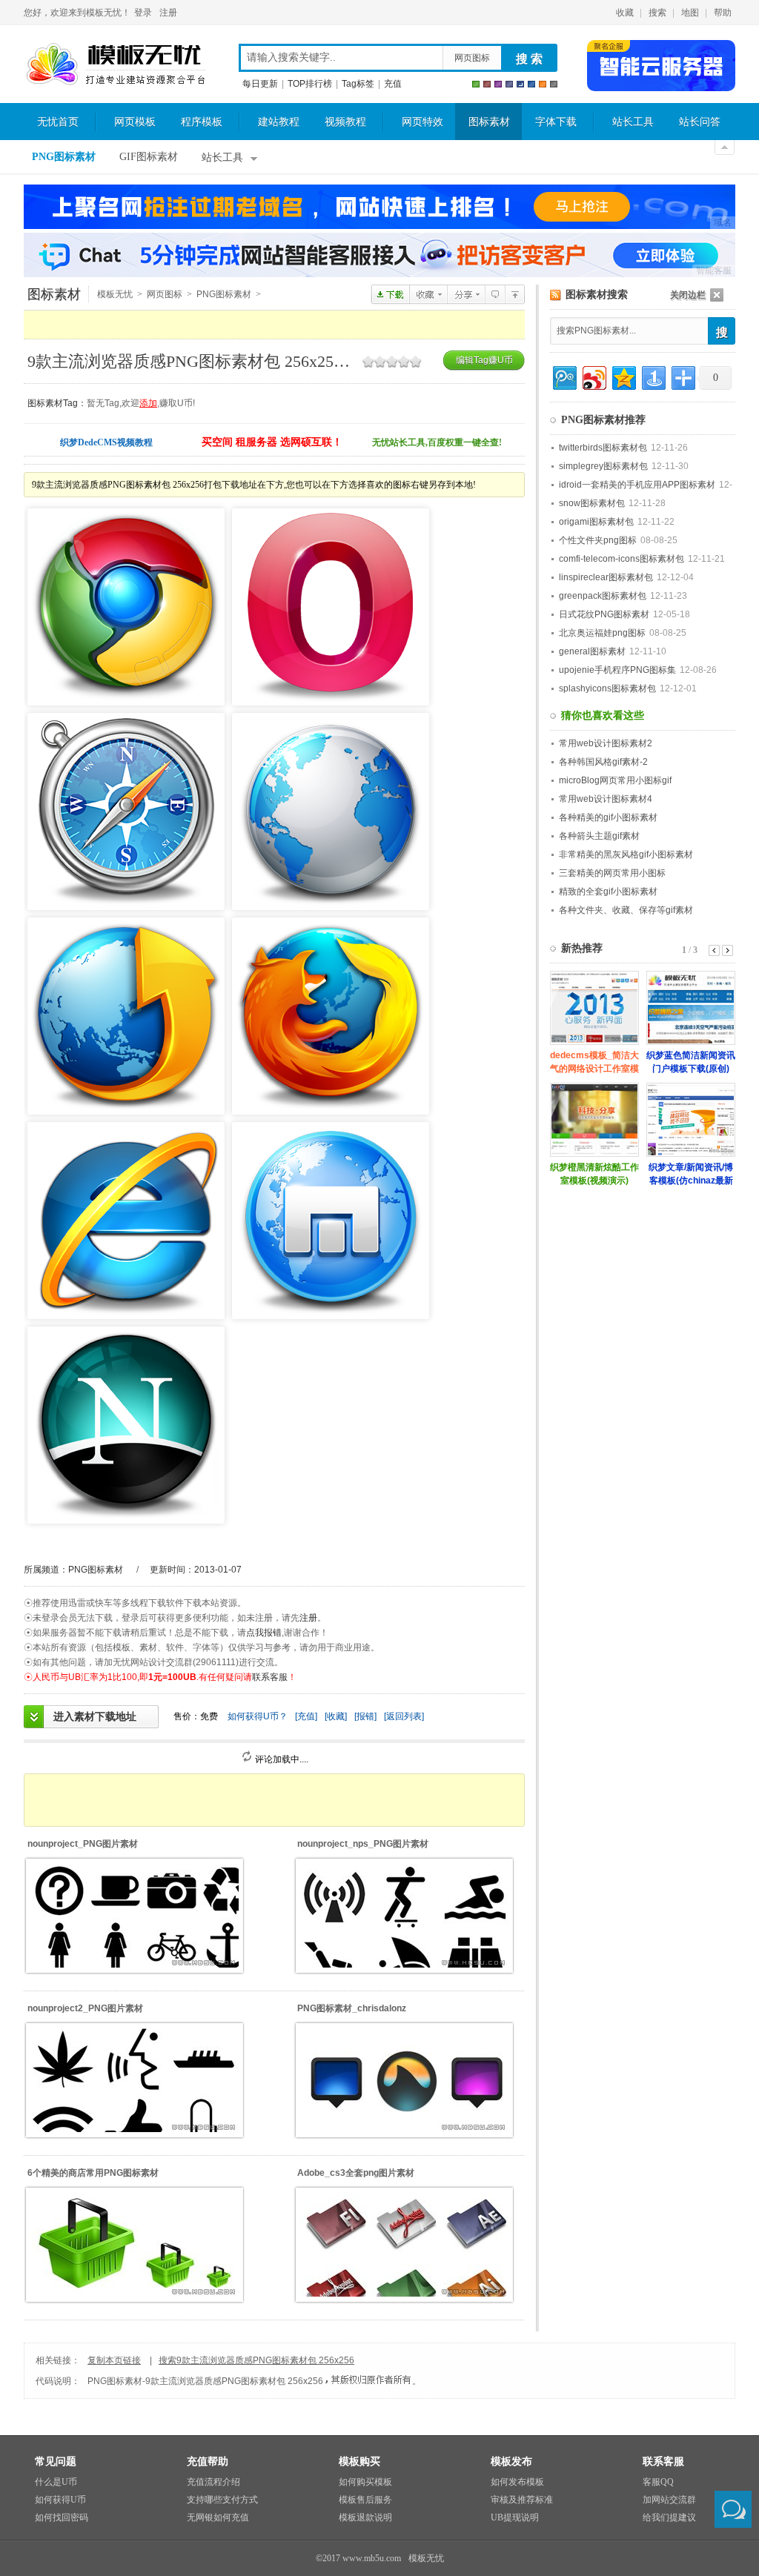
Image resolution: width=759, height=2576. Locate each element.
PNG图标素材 (64, 157)
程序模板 (202, 122)
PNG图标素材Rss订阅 (556, 295)
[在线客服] (733, 2509)
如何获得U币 (60, 2500)
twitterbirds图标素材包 (603, 448)
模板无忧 (116, 64)
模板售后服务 (365, 2500)
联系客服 (270, 1677)
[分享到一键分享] (653, 376)
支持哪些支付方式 (222, 2500)
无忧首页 (58, 122)
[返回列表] (404, 1716)
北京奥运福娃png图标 (602, 633)
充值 (393, 84)
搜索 (657, 13)
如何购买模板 (365, 2482)
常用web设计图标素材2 (606, 743)
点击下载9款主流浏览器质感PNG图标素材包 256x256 (390, 294)
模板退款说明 (365, 2517)
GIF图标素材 (149, 157)
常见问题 (56, 2462)
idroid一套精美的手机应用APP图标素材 (637, 485)
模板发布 (511, 2462)
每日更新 (260, 84)
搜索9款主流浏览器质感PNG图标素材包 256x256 (256, 2360)
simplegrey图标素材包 (603, 466)
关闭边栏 (688, 295)
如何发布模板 (517, 2482)
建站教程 (279, 122)
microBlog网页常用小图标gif (615, 780)
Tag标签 (358, 84)
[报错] (365, 1716)
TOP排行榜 (310, 84)
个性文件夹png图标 (598, 540)
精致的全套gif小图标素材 (608, 892)
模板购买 (359, 2462)
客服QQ (658, 2482)
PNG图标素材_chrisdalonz (352, 2008)
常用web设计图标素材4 (606, 799)
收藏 (625, 13)
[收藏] (336, 1716)
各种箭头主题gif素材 (599, 836)
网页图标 (472, 58)
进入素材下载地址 (95, 1716)
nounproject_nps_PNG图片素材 (363, 1844)
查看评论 (495, 294)
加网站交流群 (669, 2500)
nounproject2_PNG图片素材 (85, 2008)
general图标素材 (592, 651)
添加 (148, 403)
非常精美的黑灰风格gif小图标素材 (626, 854)
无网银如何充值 (218, 2517)
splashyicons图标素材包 (607, 688)
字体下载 (556, 122)
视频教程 (345, 122)
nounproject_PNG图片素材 (83, 1844)
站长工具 (633, 122)
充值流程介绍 (213, 2482)
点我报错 (264, 1633)
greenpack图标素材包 (603, 596)
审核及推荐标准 (522, 2500)
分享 (466, 294)
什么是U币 (56, 2482)
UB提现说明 (515, 2517)
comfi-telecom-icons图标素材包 (622, 559)
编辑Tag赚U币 (484, 360)
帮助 (723, 13)
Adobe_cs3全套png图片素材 (356, 2173)
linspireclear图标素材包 (606, 577)
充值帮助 (208, 2462)
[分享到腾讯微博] (564, 376)
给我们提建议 (669, 2517)
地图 (690, 13)
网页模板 (135, 122)
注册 (168, 13)
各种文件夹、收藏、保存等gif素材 (626, 910)
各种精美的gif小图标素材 (608, 817)
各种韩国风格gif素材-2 (603, 762)
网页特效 (422, 122)
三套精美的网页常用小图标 (612, 873)
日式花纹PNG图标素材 (604, 614)
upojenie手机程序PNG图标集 (617, 670)
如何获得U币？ (258, 1716)
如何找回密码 (62, 2517)
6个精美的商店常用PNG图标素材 (93, 2173)
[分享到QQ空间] (623, 376)
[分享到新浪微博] (593, 376)
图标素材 (489, 122)
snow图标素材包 (592, 503)
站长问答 (700, 122)
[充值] (306, 1716)
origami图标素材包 (596, 522)
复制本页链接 (114, 2360)
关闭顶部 (725, 147)
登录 (143, 13)
